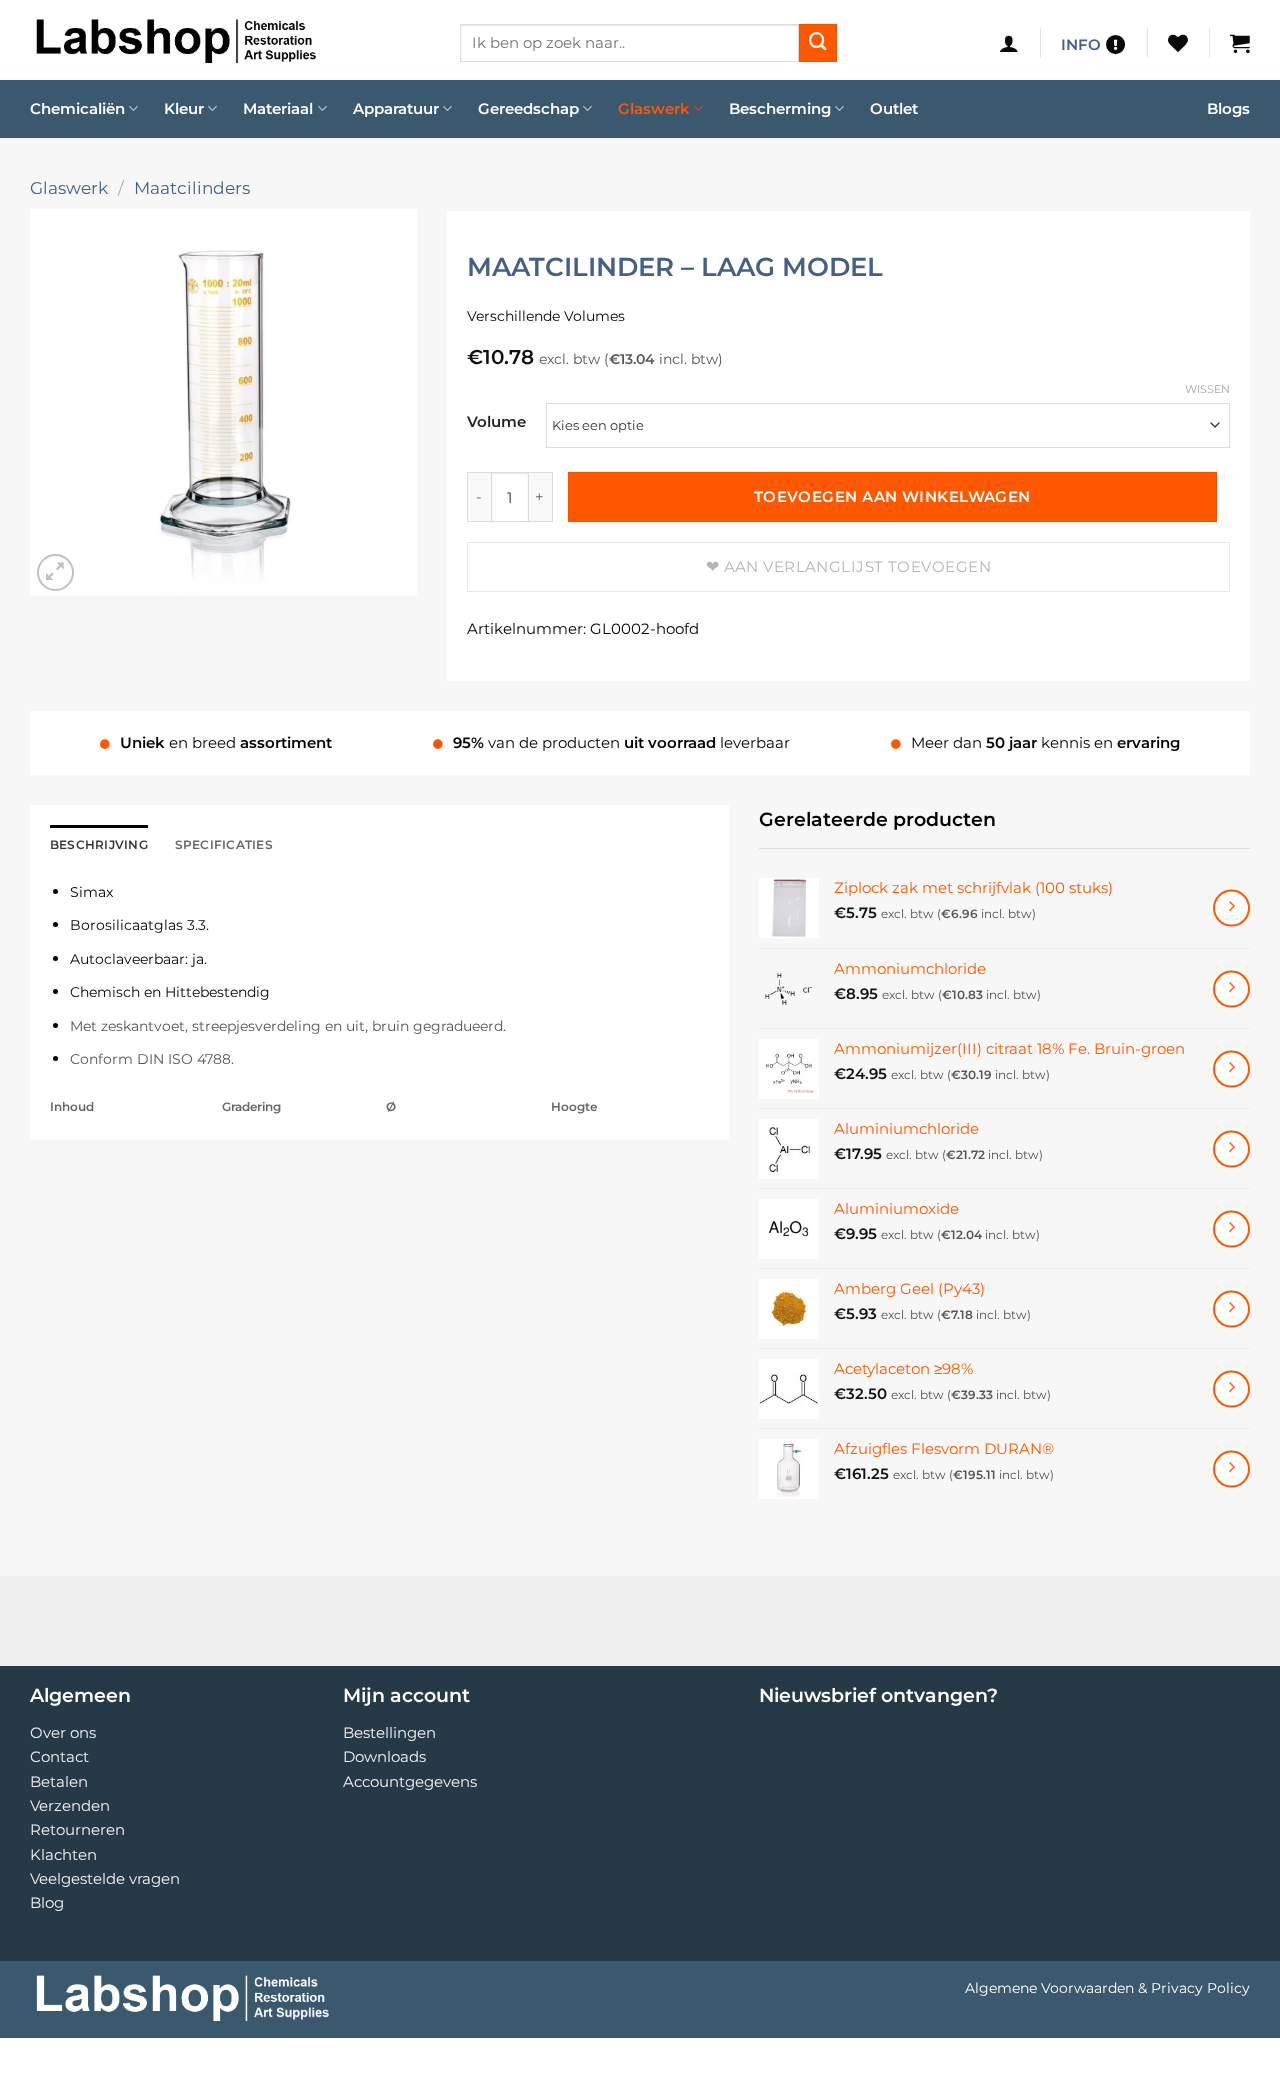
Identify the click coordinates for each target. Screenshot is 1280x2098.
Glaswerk (654, 108)
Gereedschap (528, 108)
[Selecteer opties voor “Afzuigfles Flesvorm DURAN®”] (1231, 1468)
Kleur (184, 108)
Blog (47, 1902)
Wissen (1207, 389)
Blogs (1228, 108)
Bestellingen (389, 1732)
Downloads (384, 1756)
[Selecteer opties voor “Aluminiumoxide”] (1231, 1228)
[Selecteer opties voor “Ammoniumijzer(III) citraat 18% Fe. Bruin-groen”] (1231, 1068)
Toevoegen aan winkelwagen (892, 497)
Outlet (894, 108)
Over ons (63, 1732)
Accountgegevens (410, 1781)
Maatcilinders (192, 187)
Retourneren (77, 1829)
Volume (496, 422)
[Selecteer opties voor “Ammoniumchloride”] (1231, 988)
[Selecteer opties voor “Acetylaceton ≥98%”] (1231, 1388)
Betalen (59, 1781)
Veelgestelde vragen (105, 1878)
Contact (59, 1756)
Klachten (63, 1854)
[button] (1009, 43)
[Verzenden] (818, 43)
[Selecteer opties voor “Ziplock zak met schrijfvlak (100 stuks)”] (1231, 908)
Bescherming (780, 108)
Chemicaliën (77, 108)
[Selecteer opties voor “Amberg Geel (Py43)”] (1231, 1308)
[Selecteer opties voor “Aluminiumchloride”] (1231, 1148)
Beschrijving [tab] (99, 844)
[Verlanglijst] (1178, 43)
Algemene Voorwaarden (1049, 1988)
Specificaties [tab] (224, 844)
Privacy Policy (1200, 1988)
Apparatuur (396, 108)
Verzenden (70, 1805)
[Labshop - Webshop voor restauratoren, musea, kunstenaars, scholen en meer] (230, 40)
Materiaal (278, 108)
